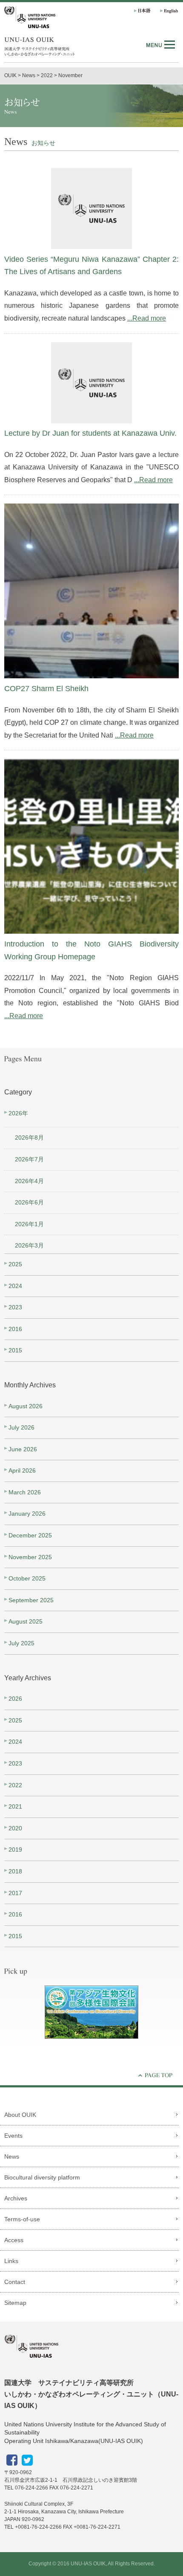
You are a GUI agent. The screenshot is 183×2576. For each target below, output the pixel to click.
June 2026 (23, 1449)
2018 (15, 1871)
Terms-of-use (22, 2219)
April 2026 (22, 1470)
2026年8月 (29, 1137)
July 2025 (21, 1643)
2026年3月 (29, 1245)
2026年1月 (29, 1224)
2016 (15, 1329)
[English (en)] (167, 11)
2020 (15, 1828)
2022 (15, 1785)
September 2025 (31, 1600)
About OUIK (20, 2115)
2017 (15, 1893)
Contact (15, 2282)
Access (14, 2240)
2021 (15, 1806)
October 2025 (27, 1578)
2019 (15, 1850)
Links (11, 2261)
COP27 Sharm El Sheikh (46, 689)
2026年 (18, 1113)
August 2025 (26, 1621)
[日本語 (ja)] (142, 11)
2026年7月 (29, 1159)
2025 (15, 1264)
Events (13, 2136)
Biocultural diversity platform (42, 2177)
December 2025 (30, 1535)
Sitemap (15, 2303)
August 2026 (26, 1406)
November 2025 (30, 1557)
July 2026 (21, 1427)
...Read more (147, 318)
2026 (15, 1699)
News (12, 2156)
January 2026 (27, 1514)
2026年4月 (29, 1181)
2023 (15, 1307)
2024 (15, 1286)
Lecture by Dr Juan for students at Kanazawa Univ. (90, 433)
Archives (16, 2198)
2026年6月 (29, 1202)
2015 (15, 1350)
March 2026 (25, 1492)
